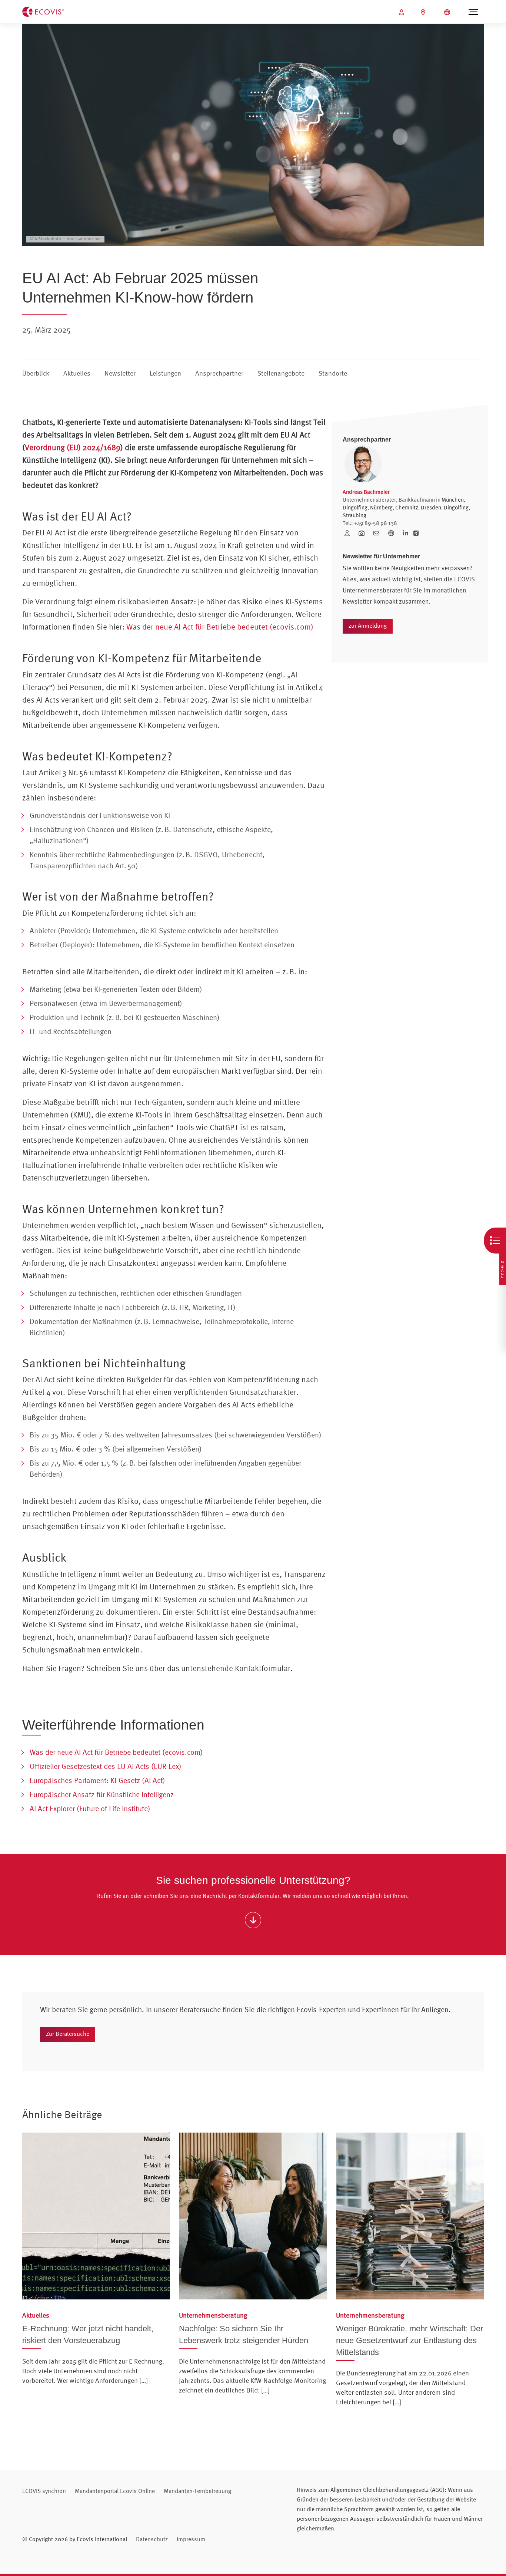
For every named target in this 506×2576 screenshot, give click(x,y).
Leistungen (165, 373)
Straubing (354, 515)
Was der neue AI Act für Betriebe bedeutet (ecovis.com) (220, 627)
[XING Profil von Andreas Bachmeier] (416, 533)
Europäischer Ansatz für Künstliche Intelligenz (102, 1794)
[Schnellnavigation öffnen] (495, 1241)
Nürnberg (381, 507)
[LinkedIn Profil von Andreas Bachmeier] (406, 533)
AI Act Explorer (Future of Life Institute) (90, 1808)
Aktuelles (77, 373)
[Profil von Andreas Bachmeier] (350, 533)
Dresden (431, 507)
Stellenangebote (281, 373)
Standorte (333, 373)
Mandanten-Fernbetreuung (197, 2491)
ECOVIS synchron (44, 2491)
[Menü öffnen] (473, 12)
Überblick (36, 373)
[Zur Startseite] (43, 11)
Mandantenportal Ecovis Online (115, 2491)
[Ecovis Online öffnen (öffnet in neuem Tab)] (402, 12)
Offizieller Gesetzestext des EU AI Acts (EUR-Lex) (106, 1766)
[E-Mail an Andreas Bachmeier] (379, 533)
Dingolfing (355, 507)
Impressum (191, 2539)
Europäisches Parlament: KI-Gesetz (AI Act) (97, 1780)
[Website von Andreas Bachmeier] (394, 533)
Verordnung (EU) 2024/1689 (73, 447)
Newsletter (120, 373)
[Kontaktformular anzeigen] (253, 1920)
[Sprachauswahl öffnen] (448, 12)
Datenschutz (152, 2539)
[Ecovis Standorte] (424, 12)
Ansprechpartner (219, 373)
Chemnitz (407, 507)
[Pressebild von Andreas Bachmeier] (364, 533)
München (453, 500)
